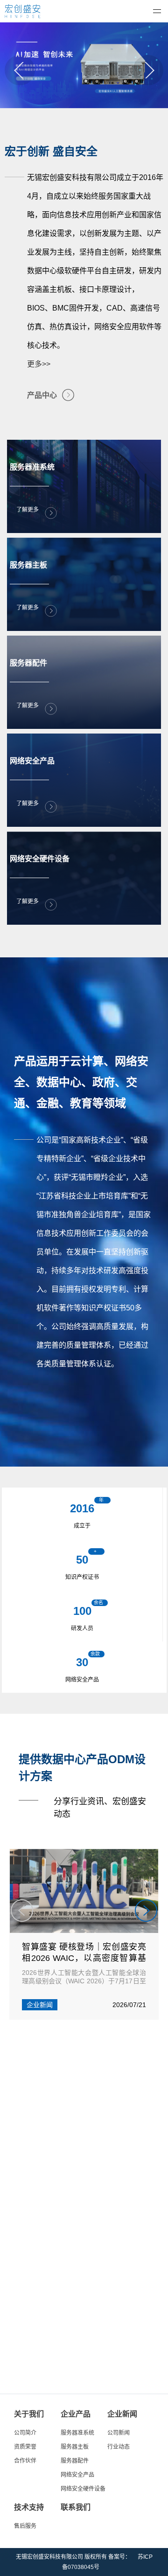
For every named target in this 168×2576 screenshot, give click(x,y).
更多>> (39, 364)
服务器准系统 (77, 2433)
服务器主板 (75, 2447)
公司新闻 (119, 2433)
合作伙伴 (25, 2461)
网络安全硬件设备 (83, 2489)
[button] (20, 70)
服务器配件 (75, 2461)
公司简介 (25, 2433)
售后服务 (25, 2526)
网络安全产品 (77, 2475)
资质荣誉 (25, 2447)
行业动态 (119, 2447)
